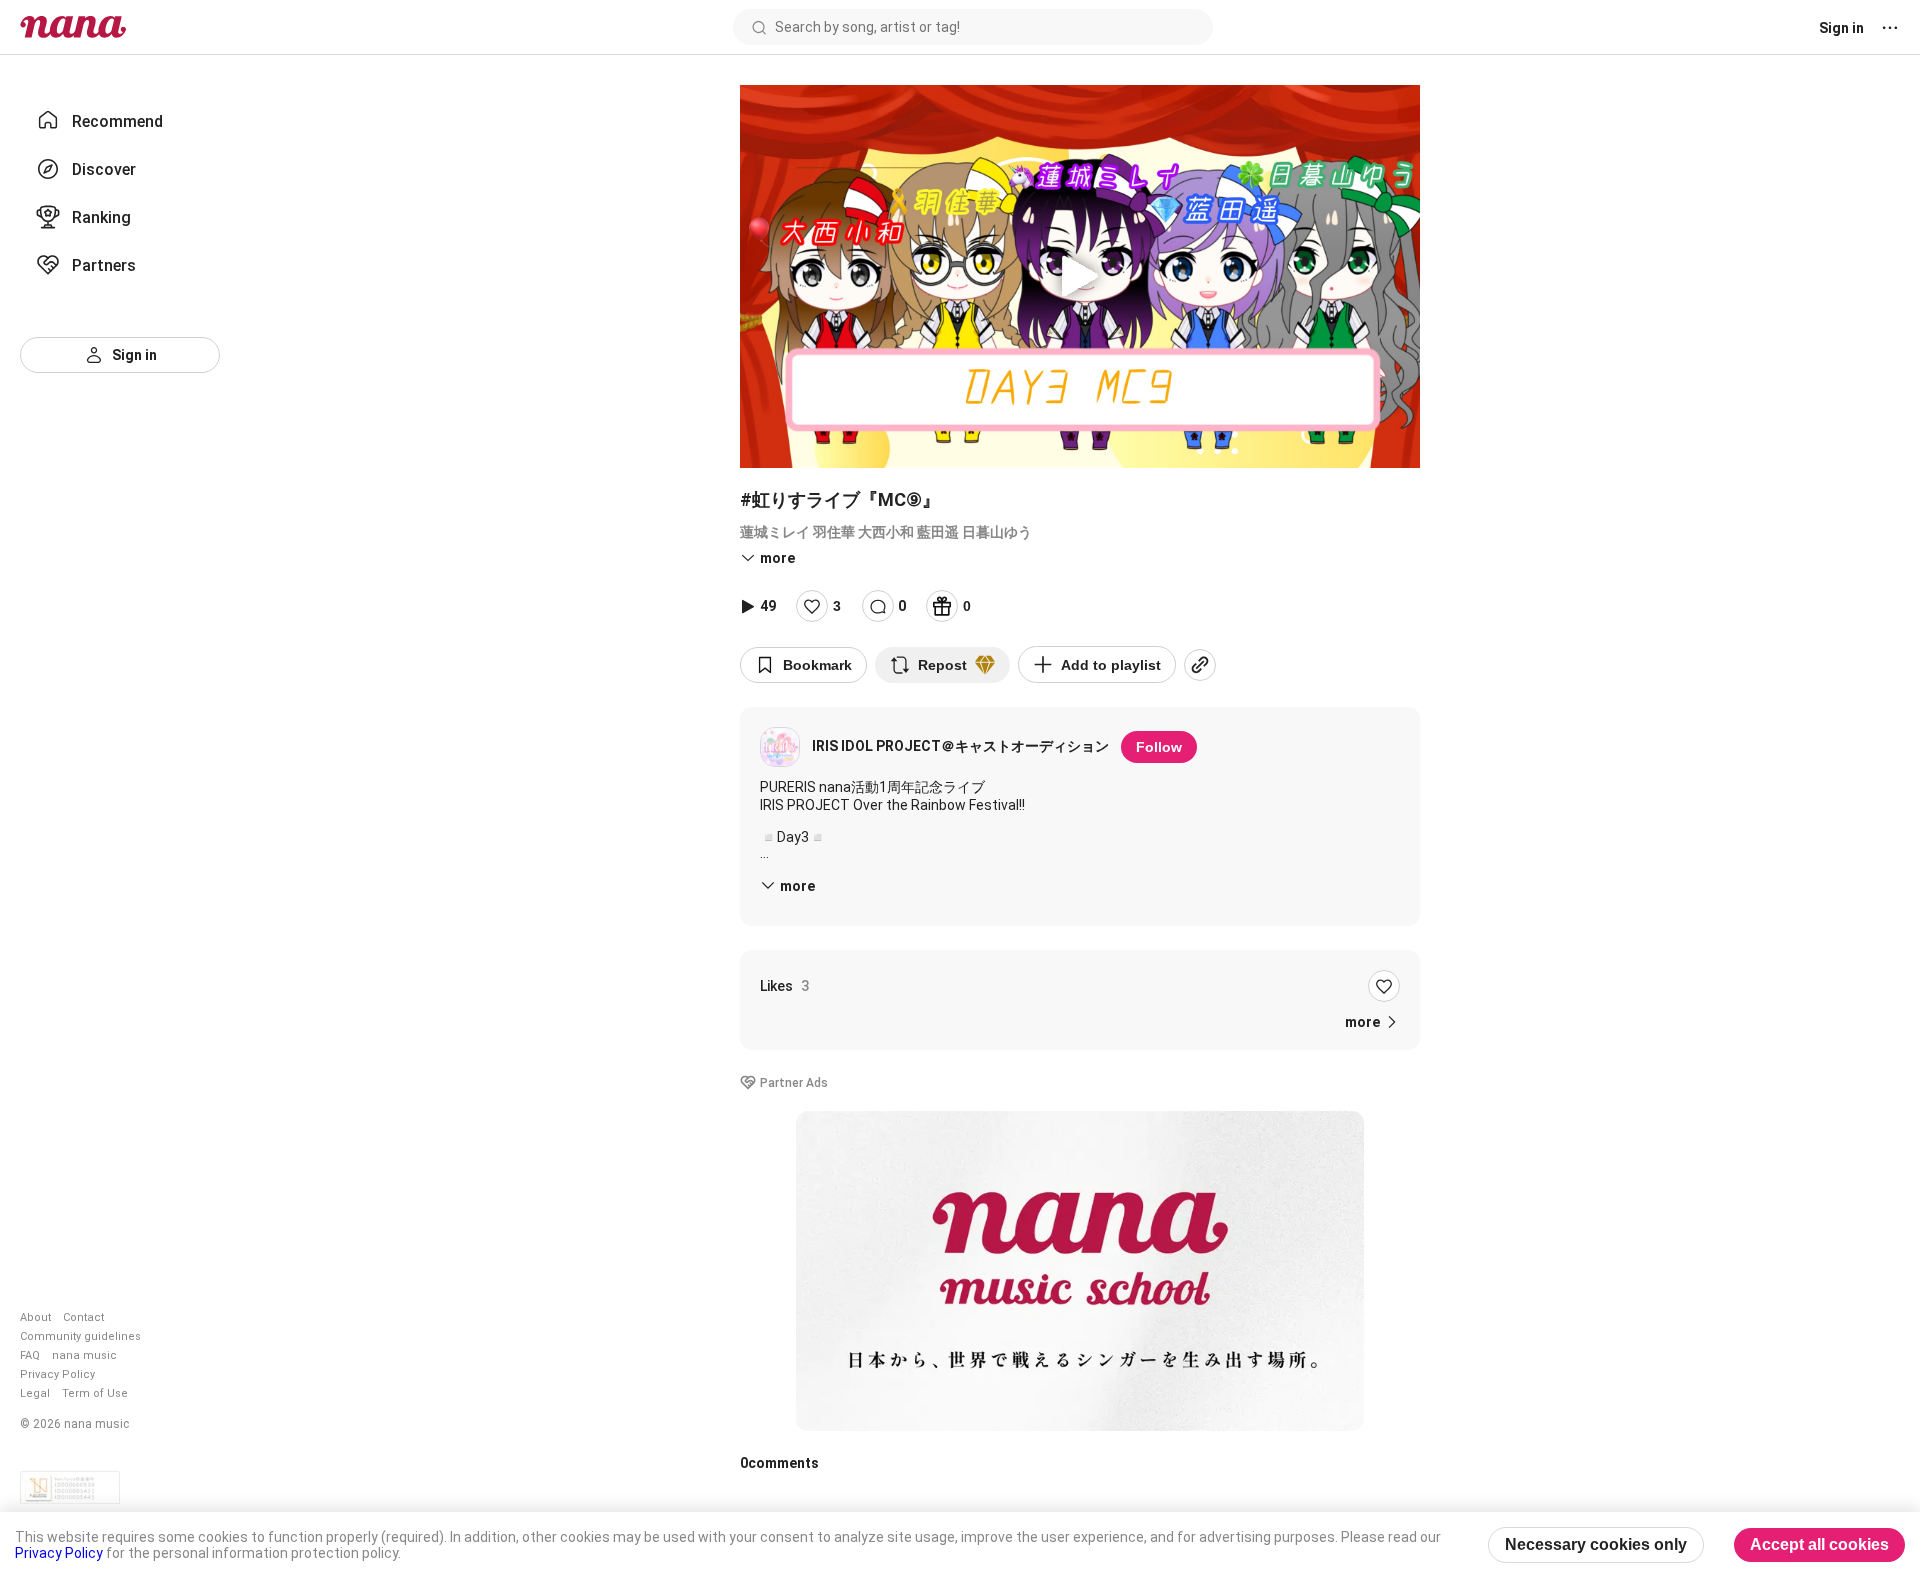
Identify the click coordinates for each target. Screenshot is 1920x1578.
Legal (35, 1393)
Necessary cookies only (1596, 1544)
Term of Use (95, 1393)
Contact (83, 1317)
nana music (84, 1355)
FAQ (30, 1355)
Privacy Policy (57, 1374)
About (35, 1317)
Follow (1159, 747)
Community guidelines (80, 1336)
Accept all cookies (1819, 1544)
